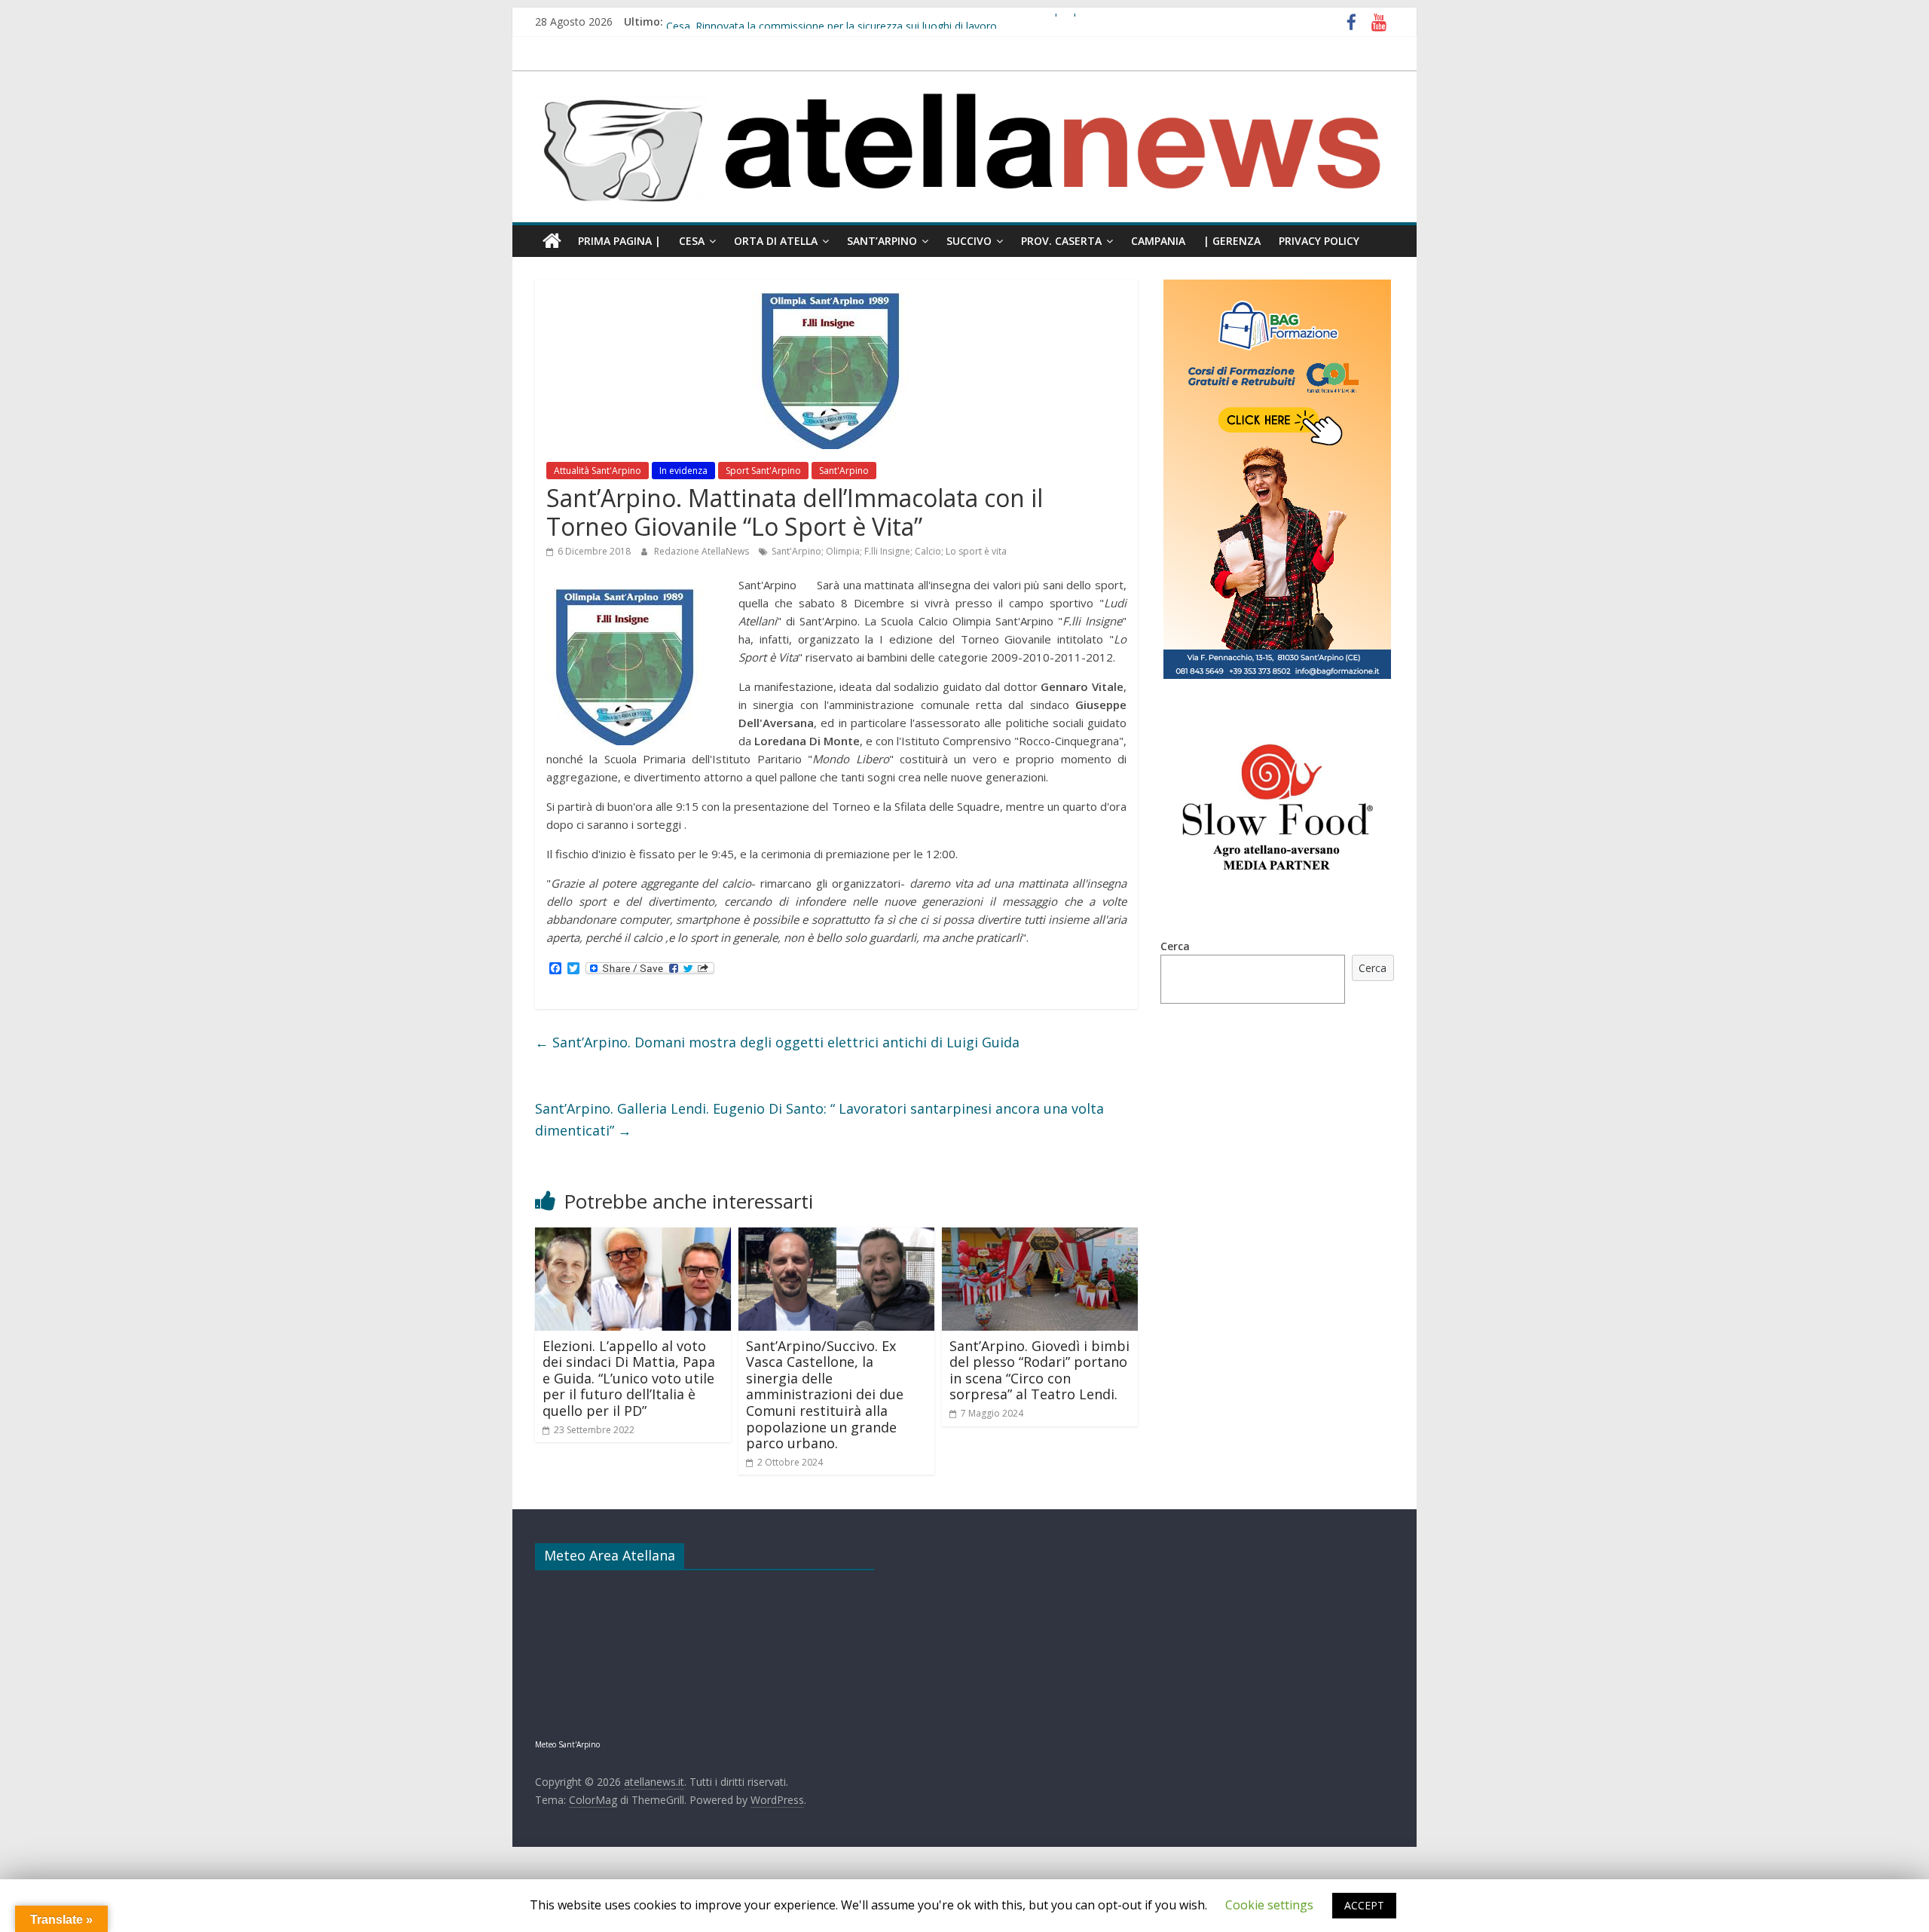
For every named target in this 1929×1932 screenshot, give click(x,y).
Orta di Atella (776, 241)
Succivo (969, 241)
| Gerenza (1232, 241)
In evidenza (683, 471)
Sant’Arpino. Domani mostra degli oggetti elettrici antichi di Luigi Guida (777, 1042)
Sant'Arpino (844, 471)
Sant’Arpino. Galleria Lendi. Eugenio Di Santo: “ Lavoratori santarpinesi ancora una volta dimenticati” (819, 1119)
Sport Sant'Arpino (763, 471)
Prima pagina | (619, 241)
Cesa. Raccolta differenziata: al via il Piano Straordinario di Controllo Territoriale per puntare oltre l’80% (916, 21)
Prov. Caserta (1061, 241)
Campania (1158, 241)
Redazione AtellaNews (703, 551)
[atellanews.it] (964, 79)
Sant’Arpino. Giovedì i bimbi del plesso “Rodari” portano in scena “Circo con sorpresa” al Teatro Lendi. (1039, 1370)
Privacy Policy (1319, 241)
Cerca (1175, 946)
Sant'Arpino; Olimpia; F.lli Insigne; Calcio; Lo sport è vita (889, 551)
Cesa (692, 241)
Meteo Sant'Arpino (567, 1744)
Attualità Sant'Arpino (598, 471)
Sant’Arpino (882, 241)
